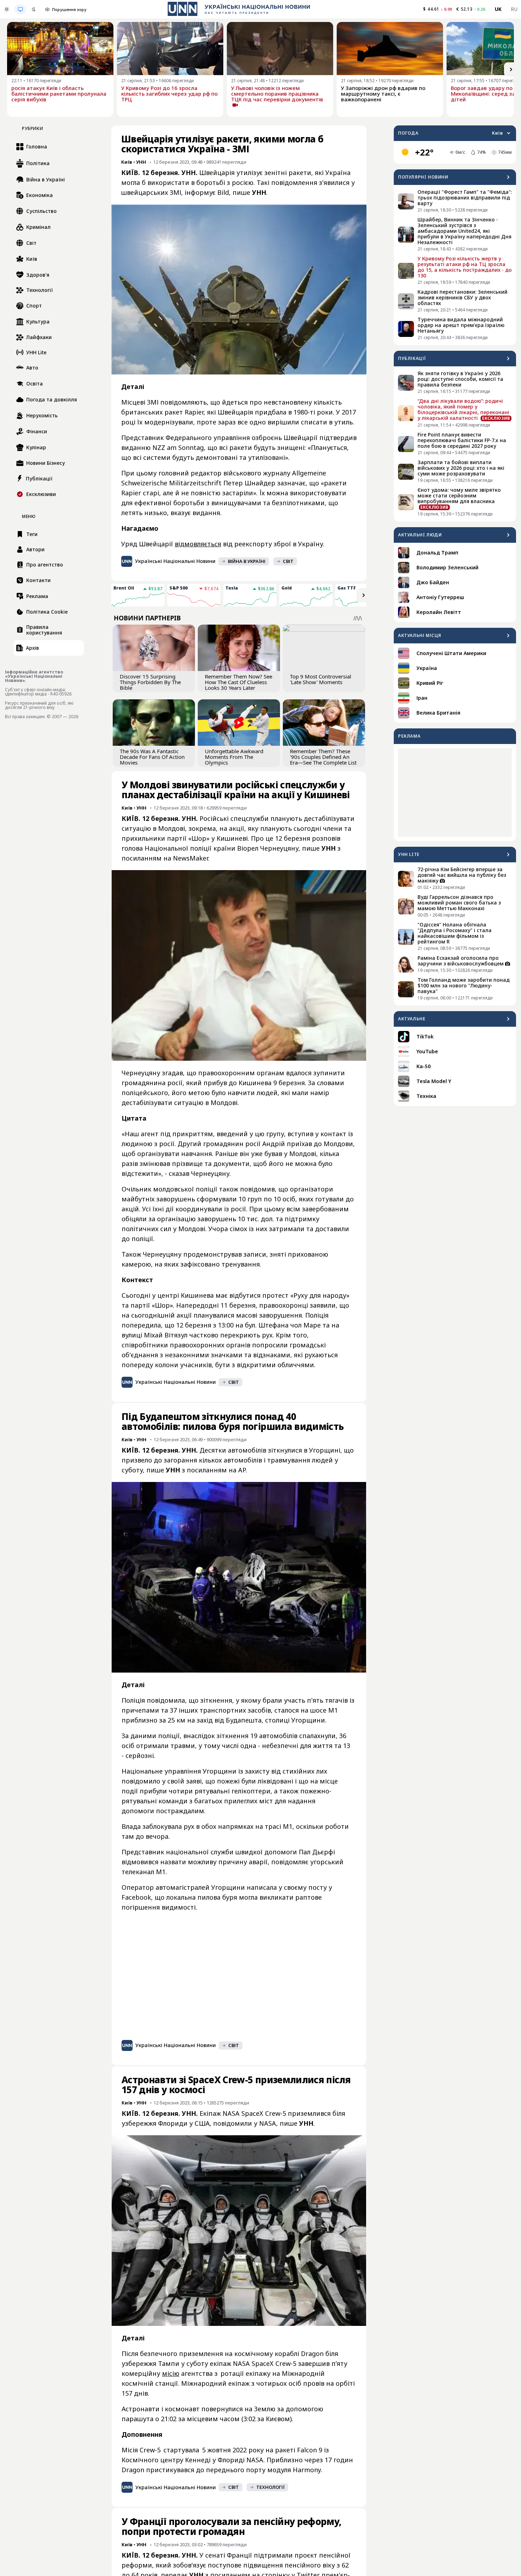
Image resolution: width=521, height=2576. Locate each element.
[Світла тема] (7, 9)
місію (171, 2373)
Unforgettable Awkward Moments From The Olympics (234, 757)
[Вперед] (511, 69)
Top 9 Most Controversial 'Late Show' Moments (321, 679)
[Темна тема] (34, 9)
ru (514, 9)
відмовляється (198, 544)
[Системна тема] (20, 9)
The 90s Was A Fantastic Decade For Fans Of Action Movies (152, 757)
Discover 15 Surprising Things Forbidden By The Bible (150, 682)
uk (498, 9)
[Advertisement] (455, 793)
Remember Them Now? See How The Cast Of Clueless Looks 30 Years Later (239, 682)
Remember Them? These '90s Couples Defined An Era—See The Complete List (323, 757)
